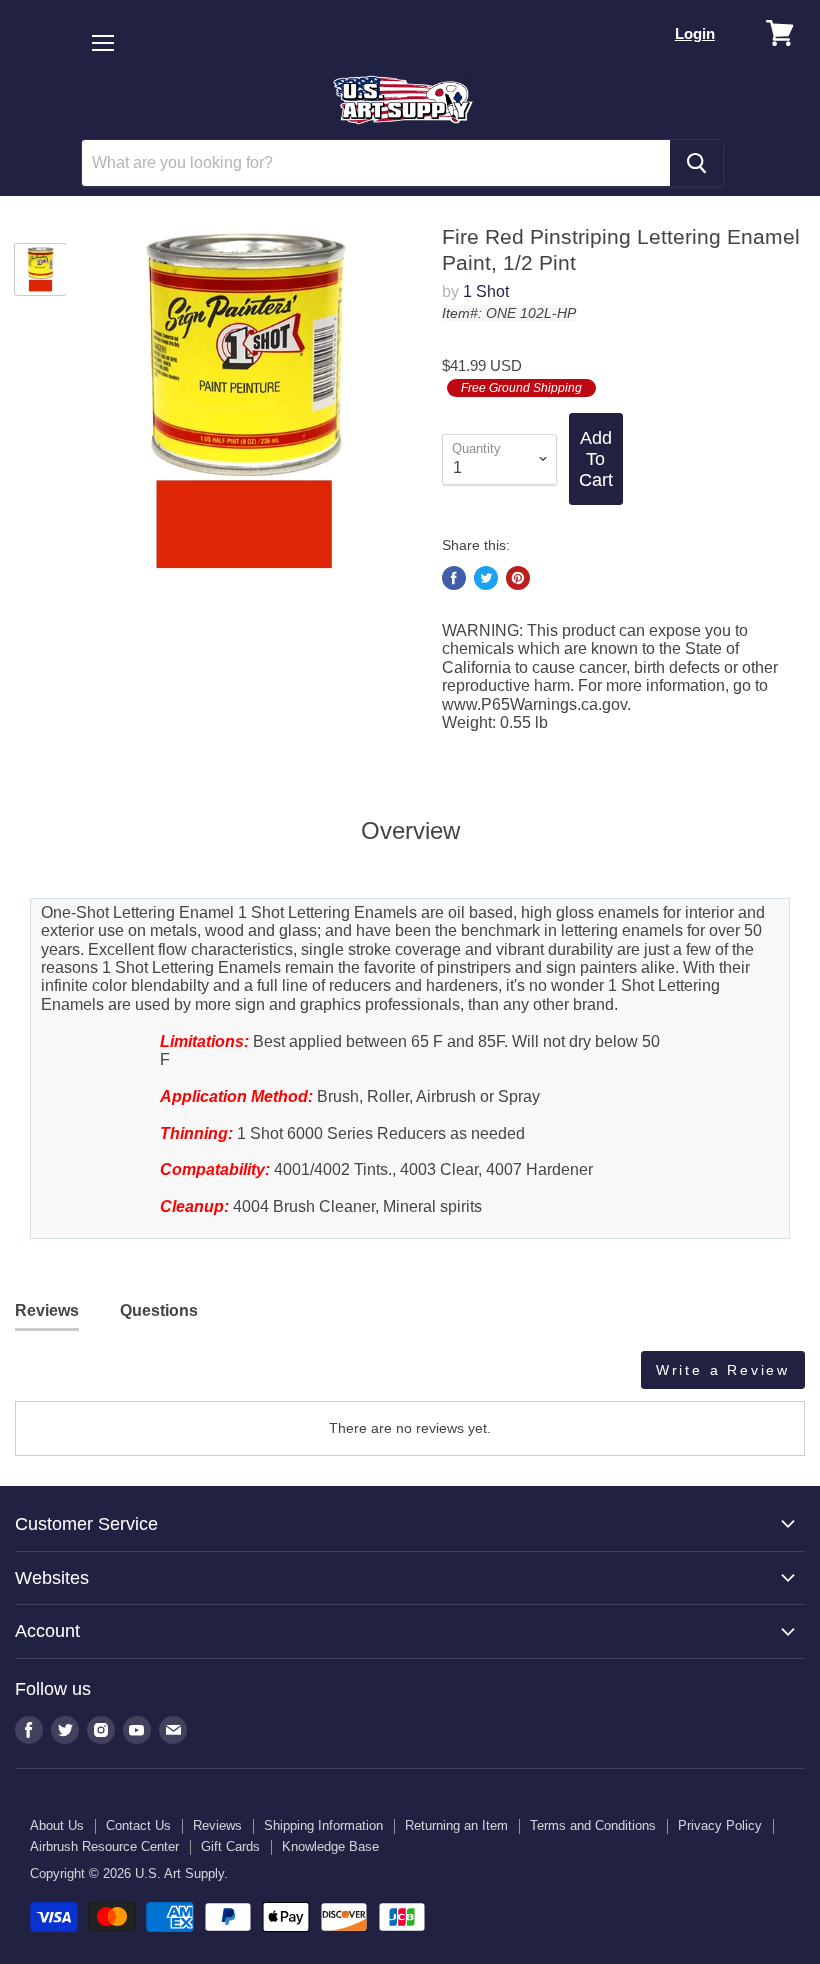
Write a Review (723, 1370)
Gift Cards (230, 1846)
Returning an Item (456, 1825)
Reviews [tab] (47, 1310)
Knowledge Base (330, 1846)
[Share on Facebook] (454, 578)
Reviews (217, 1825)
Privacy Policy (720, 1825)
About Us (57, 1825)
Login (695, 33)
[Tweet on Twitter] (486, 578)
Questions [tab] (159, 1310)
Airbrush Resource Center (104, 1846)
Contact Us (138, 1825)
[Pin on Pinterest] (518, 578)
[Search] (696, 163)
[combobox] (376, 163)
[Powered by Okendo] (105, 1377)
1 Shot (486, 291)
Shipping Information (323, 1825)
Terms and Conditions (593, 1825)
